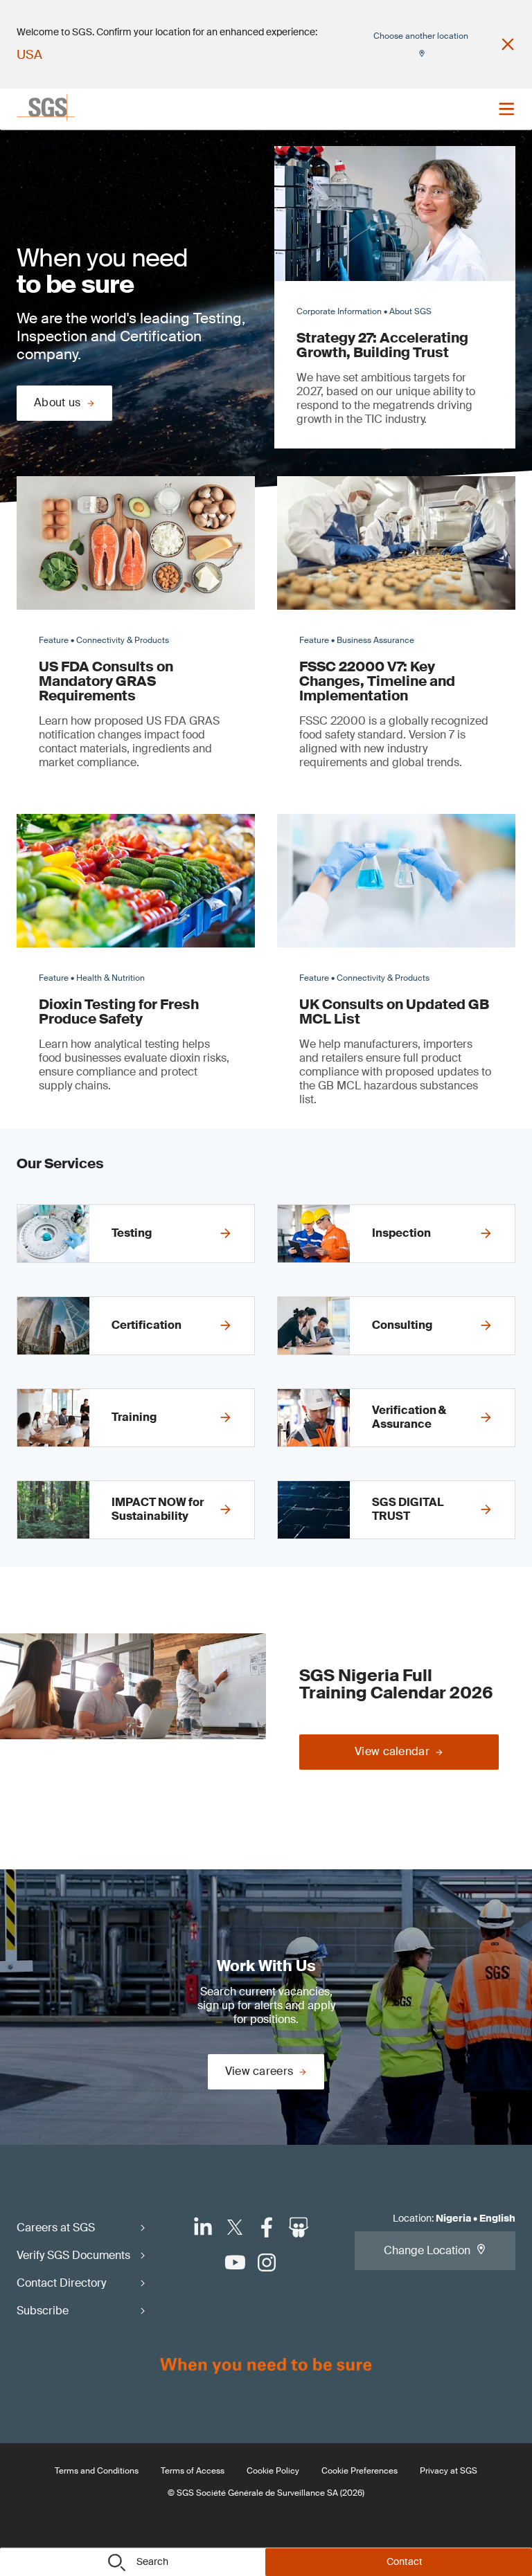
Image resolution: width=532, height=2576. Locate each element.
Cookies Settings (126, 474)
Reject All (303, 474)
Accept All (407, 474)
